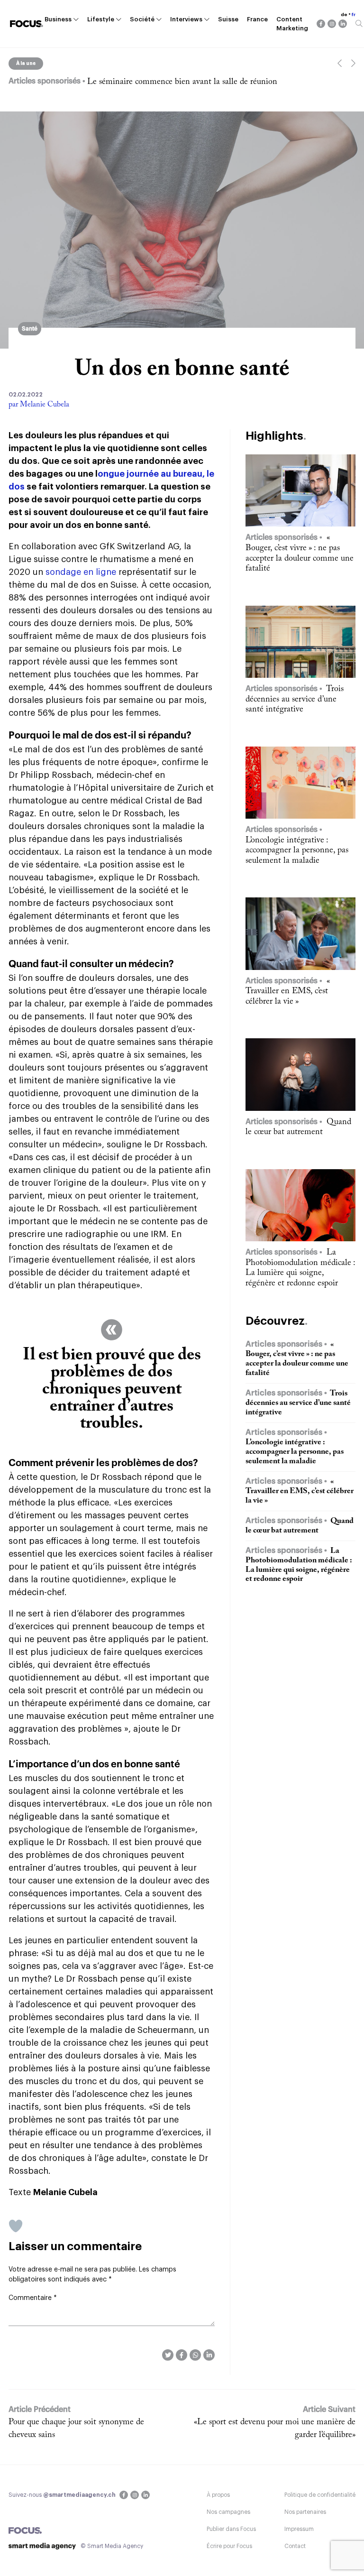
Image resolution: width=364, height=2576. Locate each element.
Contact (295, 2546)
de (344, 15)
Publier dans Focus (231, 2529)
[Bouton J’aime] (16, 2226)
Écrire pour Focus (229, 2546)
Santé (30, 329)
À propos (218, 2495)
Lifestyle (101, 19)
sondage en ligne (81, 572)
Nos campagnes (228, 2512)
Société (142, 19)
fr (354, 15)
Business (58, 19)
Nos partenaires (305, 2512)
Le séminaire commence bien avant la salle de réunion (182, 82)
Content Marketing (292, 24)
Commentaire (33, 2298)
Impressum (299, 2529)
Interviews (186, 19)
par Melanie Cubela (39, 405)
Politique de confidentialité (320, 2495)
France (257, 19)
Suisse (228, 19)
